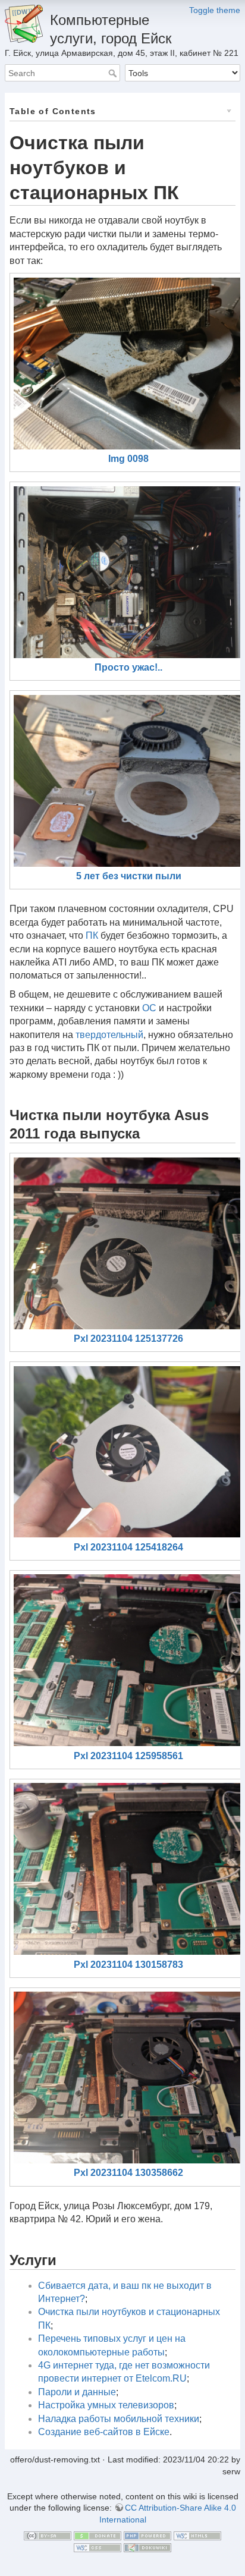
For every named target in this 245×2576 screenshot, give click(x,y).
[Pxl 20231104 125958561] (128, 1660)
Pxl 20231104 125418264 (128, 1547)
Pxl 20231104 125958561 (128, 1756)
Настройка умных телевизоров (106, 2405)
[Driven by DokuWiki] (147, 2547)
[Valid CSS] (98, 2547)
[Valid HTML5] (197, 2535)
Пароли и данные (77, 2392)
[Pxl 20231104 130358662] (128, 2078)
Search (114, 73)
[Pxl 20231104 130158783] (128, 1869)
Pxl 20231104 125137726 (128, 1339)
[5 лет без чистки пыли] (128, 781)
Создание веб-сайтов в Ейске (104, 2432)
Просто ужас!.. (128, 667)
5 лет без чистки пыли (129, 876)
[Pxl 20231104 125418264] (128, 1452)
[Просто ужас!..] (128, 572)
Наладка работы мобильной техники (119, 2419)
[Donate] (98, 2535)
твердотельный (109, 1035)
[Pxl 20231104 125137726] (128, 1243)
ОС (149, 1008)
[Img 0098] (128, 364)
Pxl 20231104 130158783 (128, 1965)
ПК (92, 935)
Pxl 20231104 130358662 (128, 2173)
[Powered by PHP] (147, 2535)
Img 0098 (128, 459)
